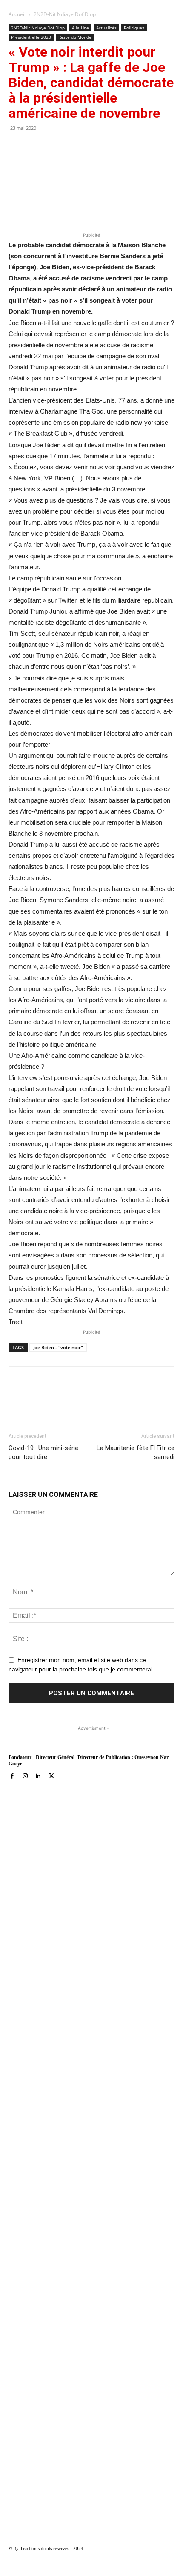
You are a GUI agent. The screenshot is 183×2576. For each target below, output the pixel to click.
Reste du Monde (75, 37)
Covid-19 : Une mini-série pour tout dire (43, 1452)
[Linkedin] (103, 1396)
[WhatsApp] (83, 1396)
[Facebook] (44, 1396)
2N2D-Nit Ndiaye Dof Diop (65, 14)
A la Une (80, 28)
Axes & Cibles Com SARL (43, 1883)
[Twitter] (63, 1396)
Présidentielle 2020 (31, 37)
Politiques (134, 28)
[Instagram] (25, 1777)
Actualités (106, 28)
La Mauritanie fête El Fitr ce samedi (136, 1452)
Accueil (17, 14)
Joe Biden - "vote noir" (58, 1347)
